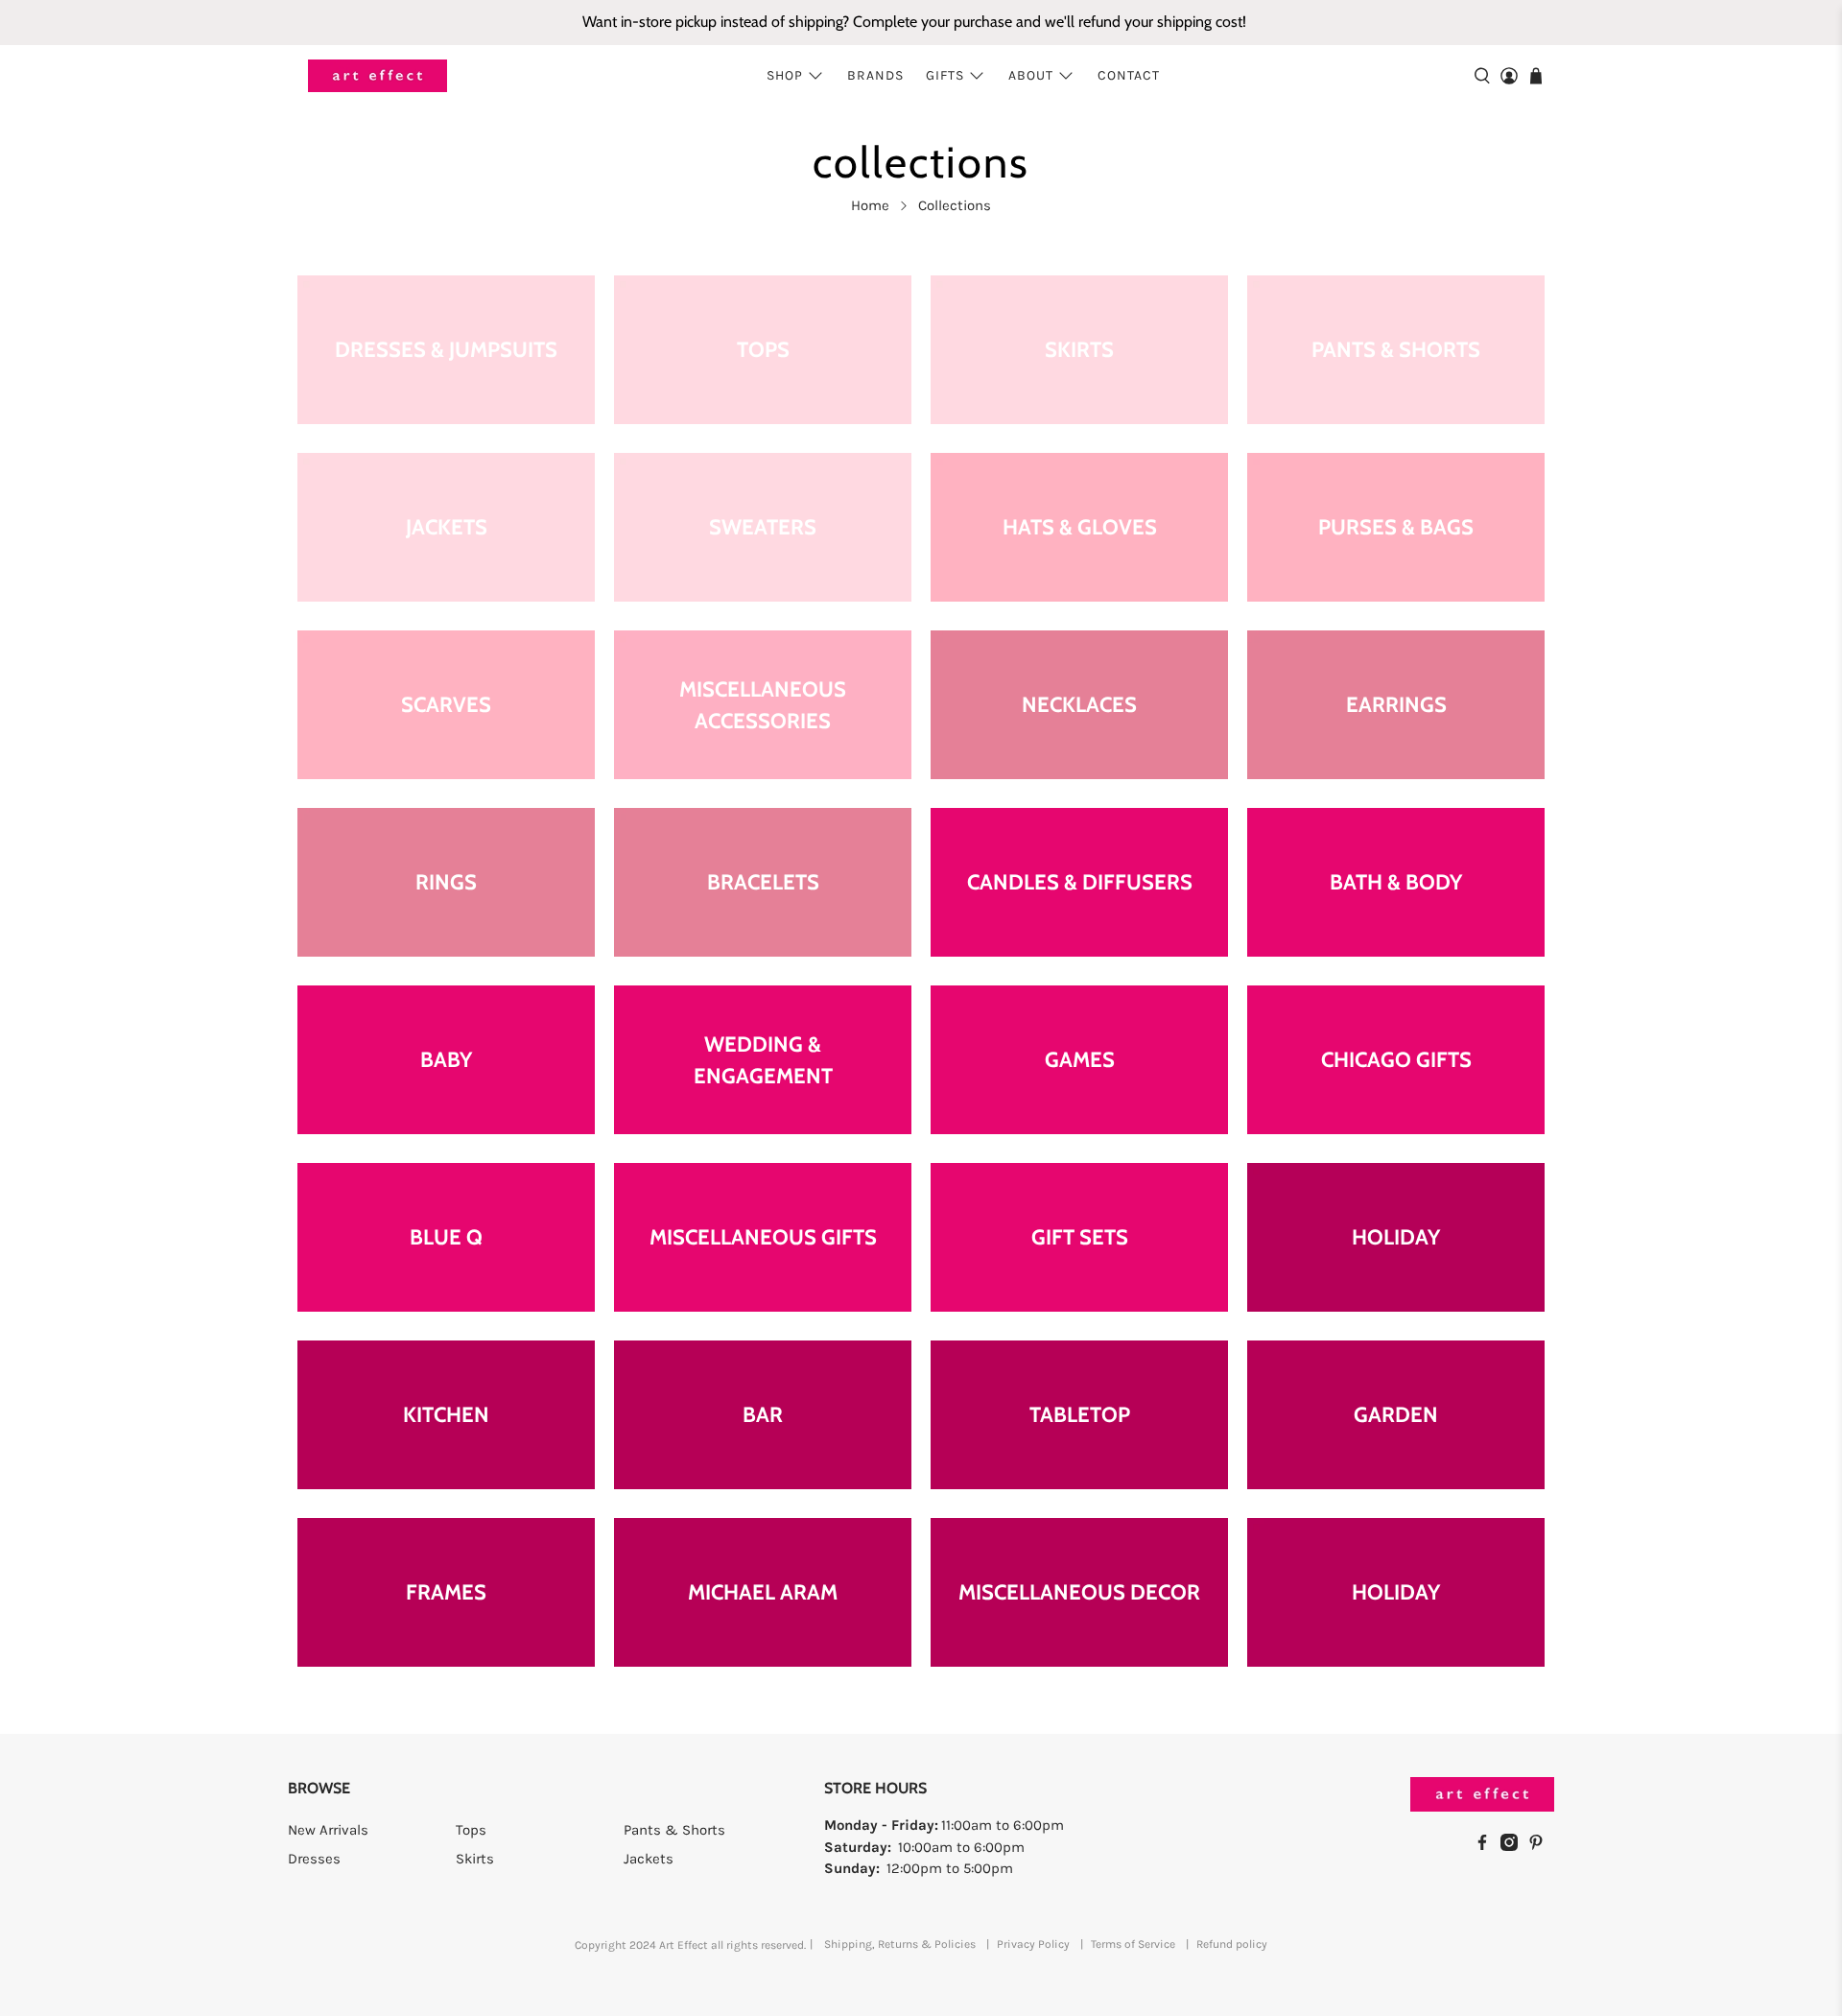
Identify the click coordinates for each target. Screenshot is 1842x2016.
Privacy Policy (1033, 1944)
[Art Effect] (378, 76)
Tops (471, 1830)
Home (870, 206)
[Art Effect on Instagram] (1514, 1846)
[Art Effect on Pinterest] (1541, 1846)
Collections (955, 206)
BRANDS (875, 75)
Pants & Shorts (674, 1830)
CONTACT (1129, 75)
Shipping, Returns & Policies (900, 1944)
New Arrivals (328, 1830)
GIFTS (945, 75)
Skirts (475, 1859)
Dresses (314, 1859)
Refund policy (1232, 1944)
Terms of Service (1133, 1944)
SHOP (785, 75)
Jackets (649, 1859)
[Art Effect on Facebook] (1487, 1846)
